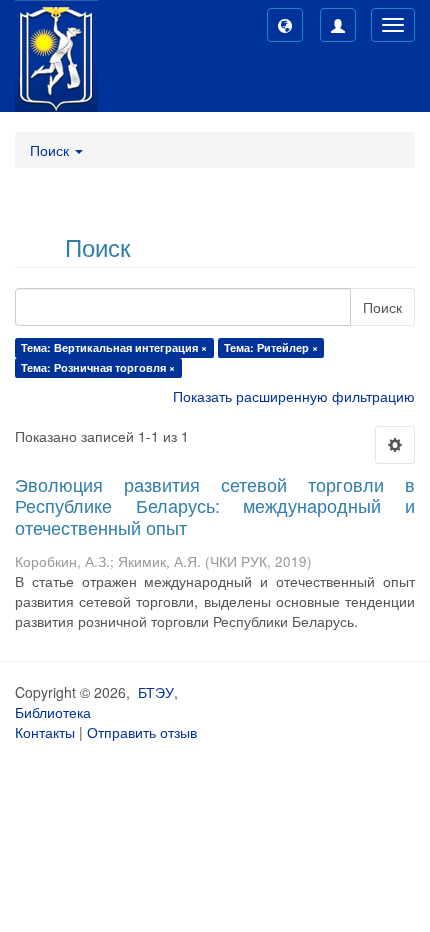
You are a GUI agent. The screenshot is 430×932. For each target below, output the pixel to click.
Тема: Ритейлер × (271, 347)
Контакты (45, 732)
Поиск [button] (51, 150)
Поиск (382, 307)
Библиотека (53, 712)
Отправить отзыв (142, 732)
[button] (285, 25)
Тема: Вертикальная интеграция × (114, 347)
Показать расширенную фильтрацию (294, 396)
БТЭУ (156, 692)
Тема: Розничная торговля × (98, 367)
